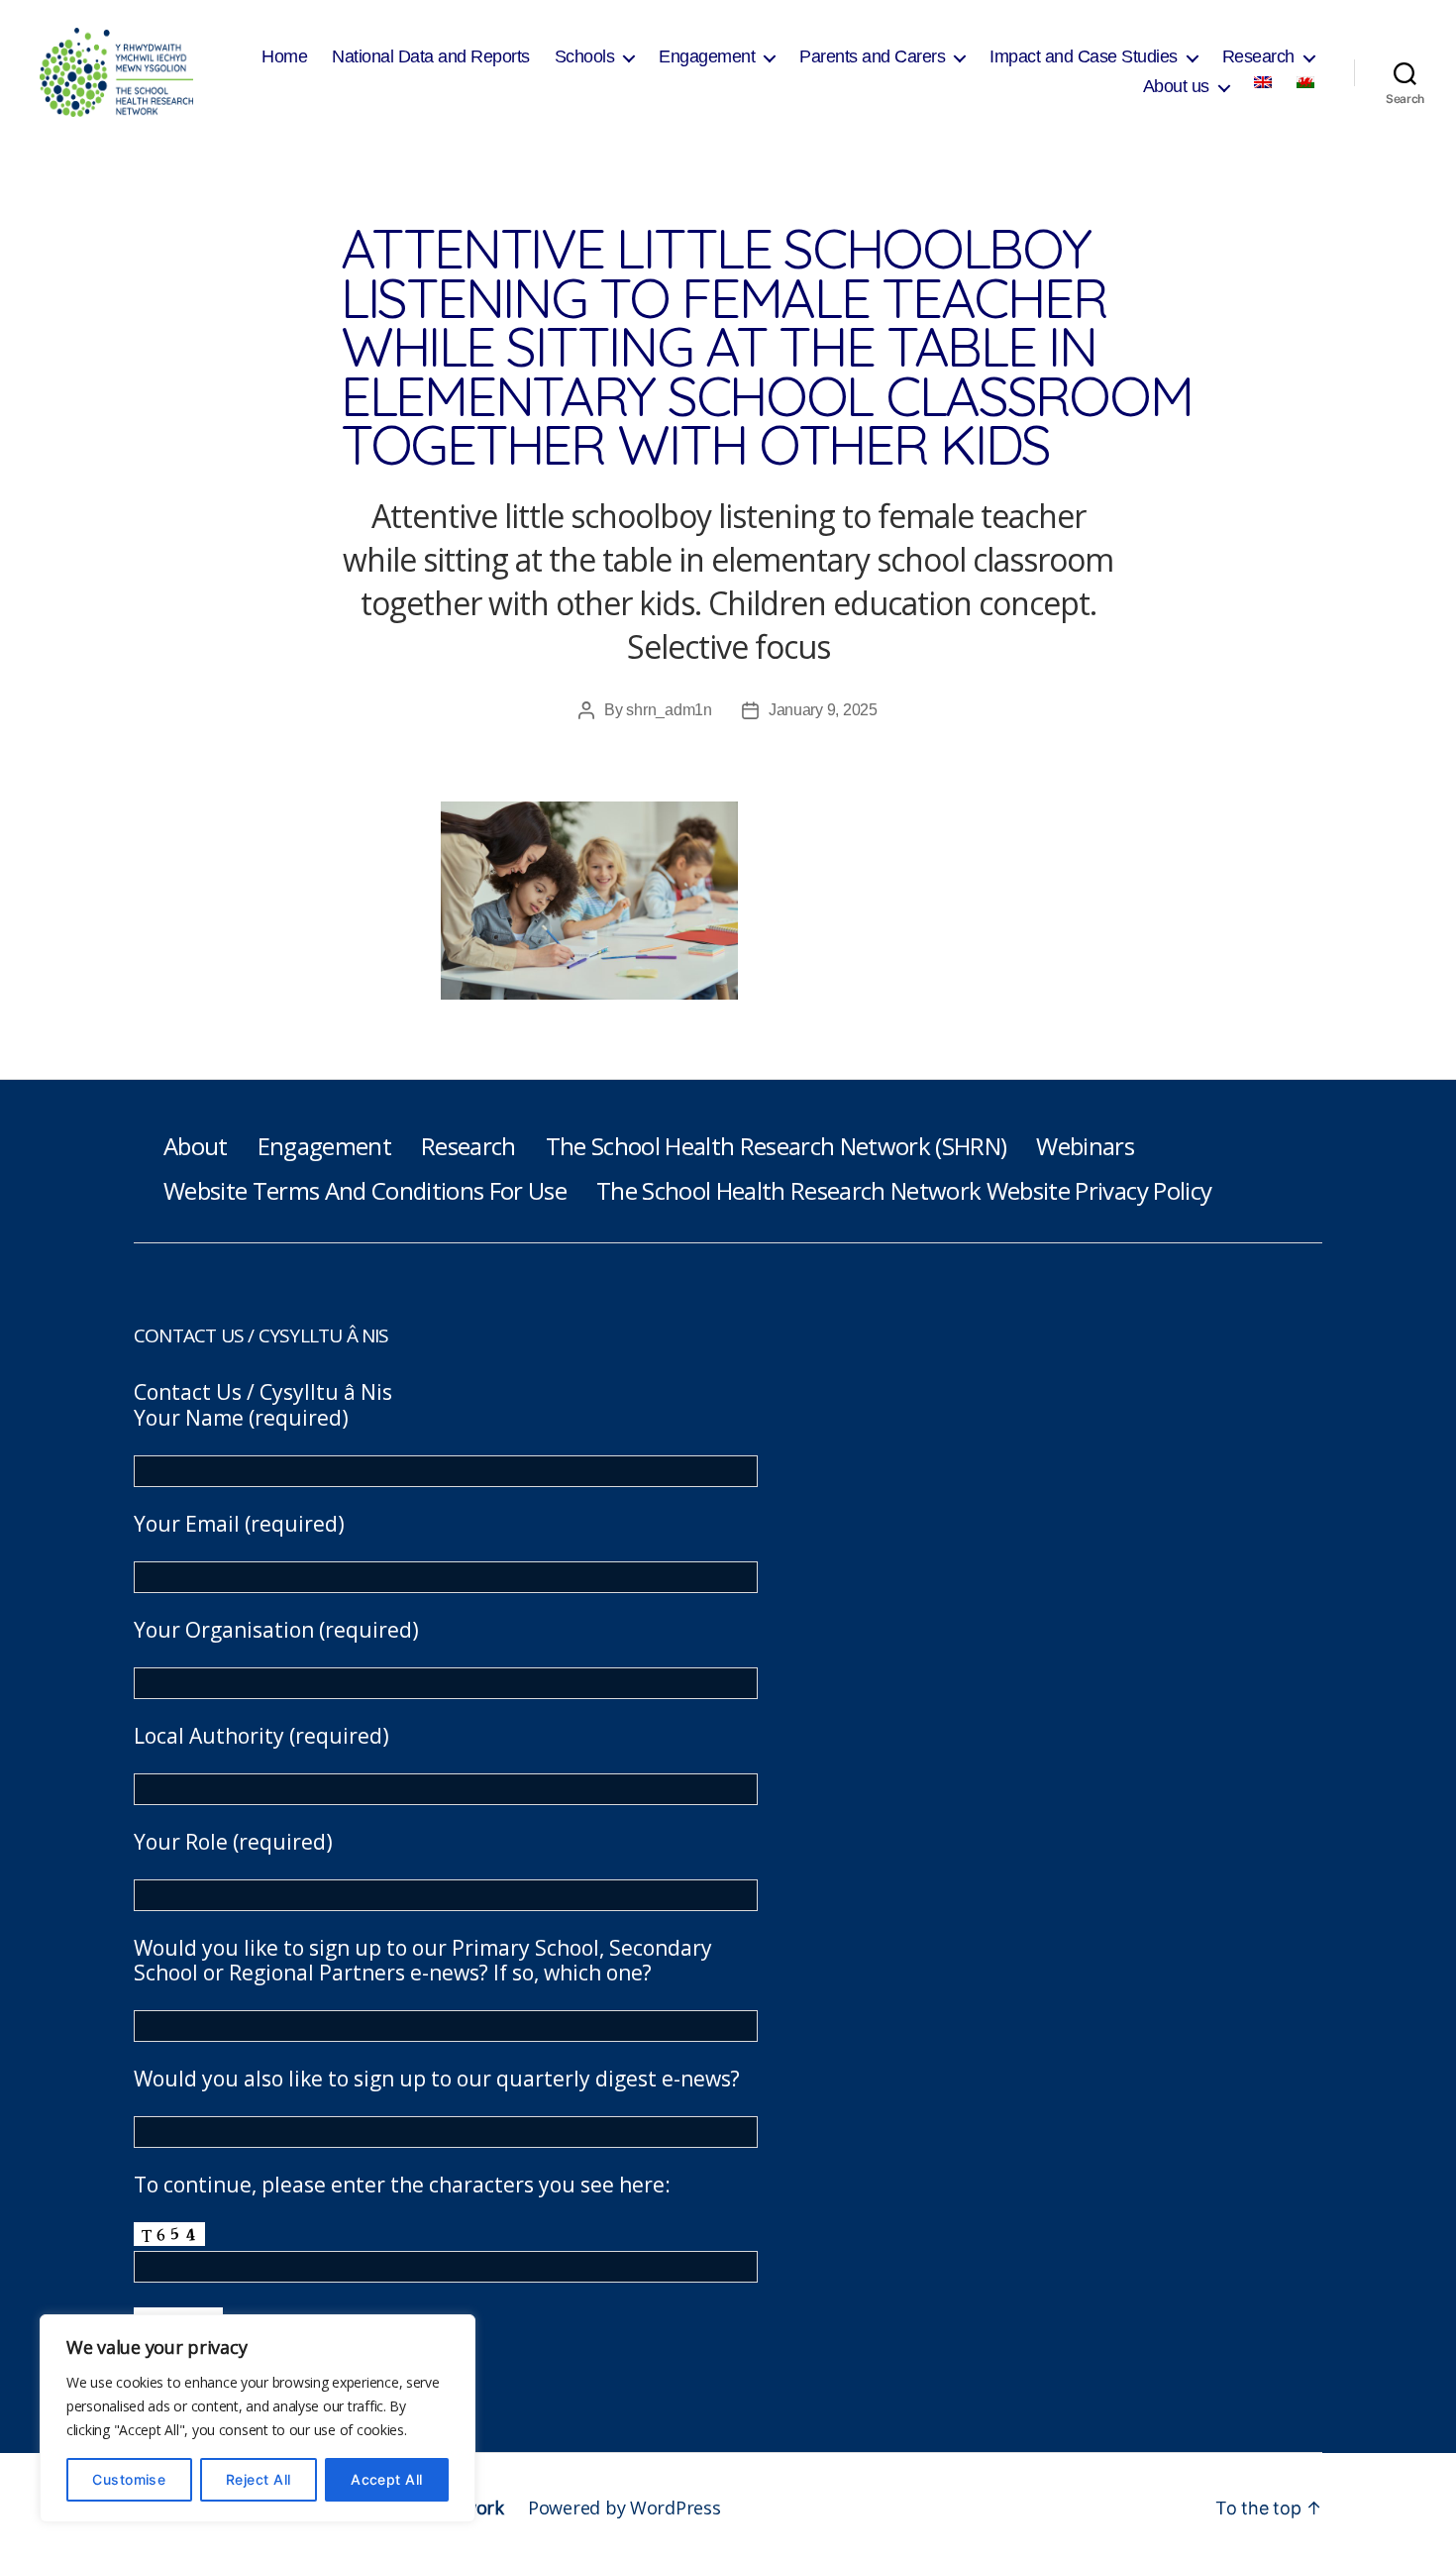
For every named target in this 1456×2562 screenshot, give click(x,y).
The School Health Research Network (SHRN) (777, 1146)
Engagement (707, 56)
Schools (585, 56)
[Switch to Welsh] (1305, 82)
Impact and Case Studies (1084, 56)
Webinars (1085, 1146)
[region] (258, 2418)
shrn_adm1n (669, 710)
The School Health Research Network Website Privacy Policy (904, 1190)
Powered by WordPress (624, 2508)
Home (284, 56)
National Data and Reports (431, 56)
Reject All (259, 2479)
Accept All (387, 2479)
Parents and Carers (872, 56)
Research (1258, 56)
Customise (129, 2479)
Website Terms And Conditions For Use (365, 1190)
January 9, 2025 (823, 710)
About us (1176, 86)
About (196, 1146)
